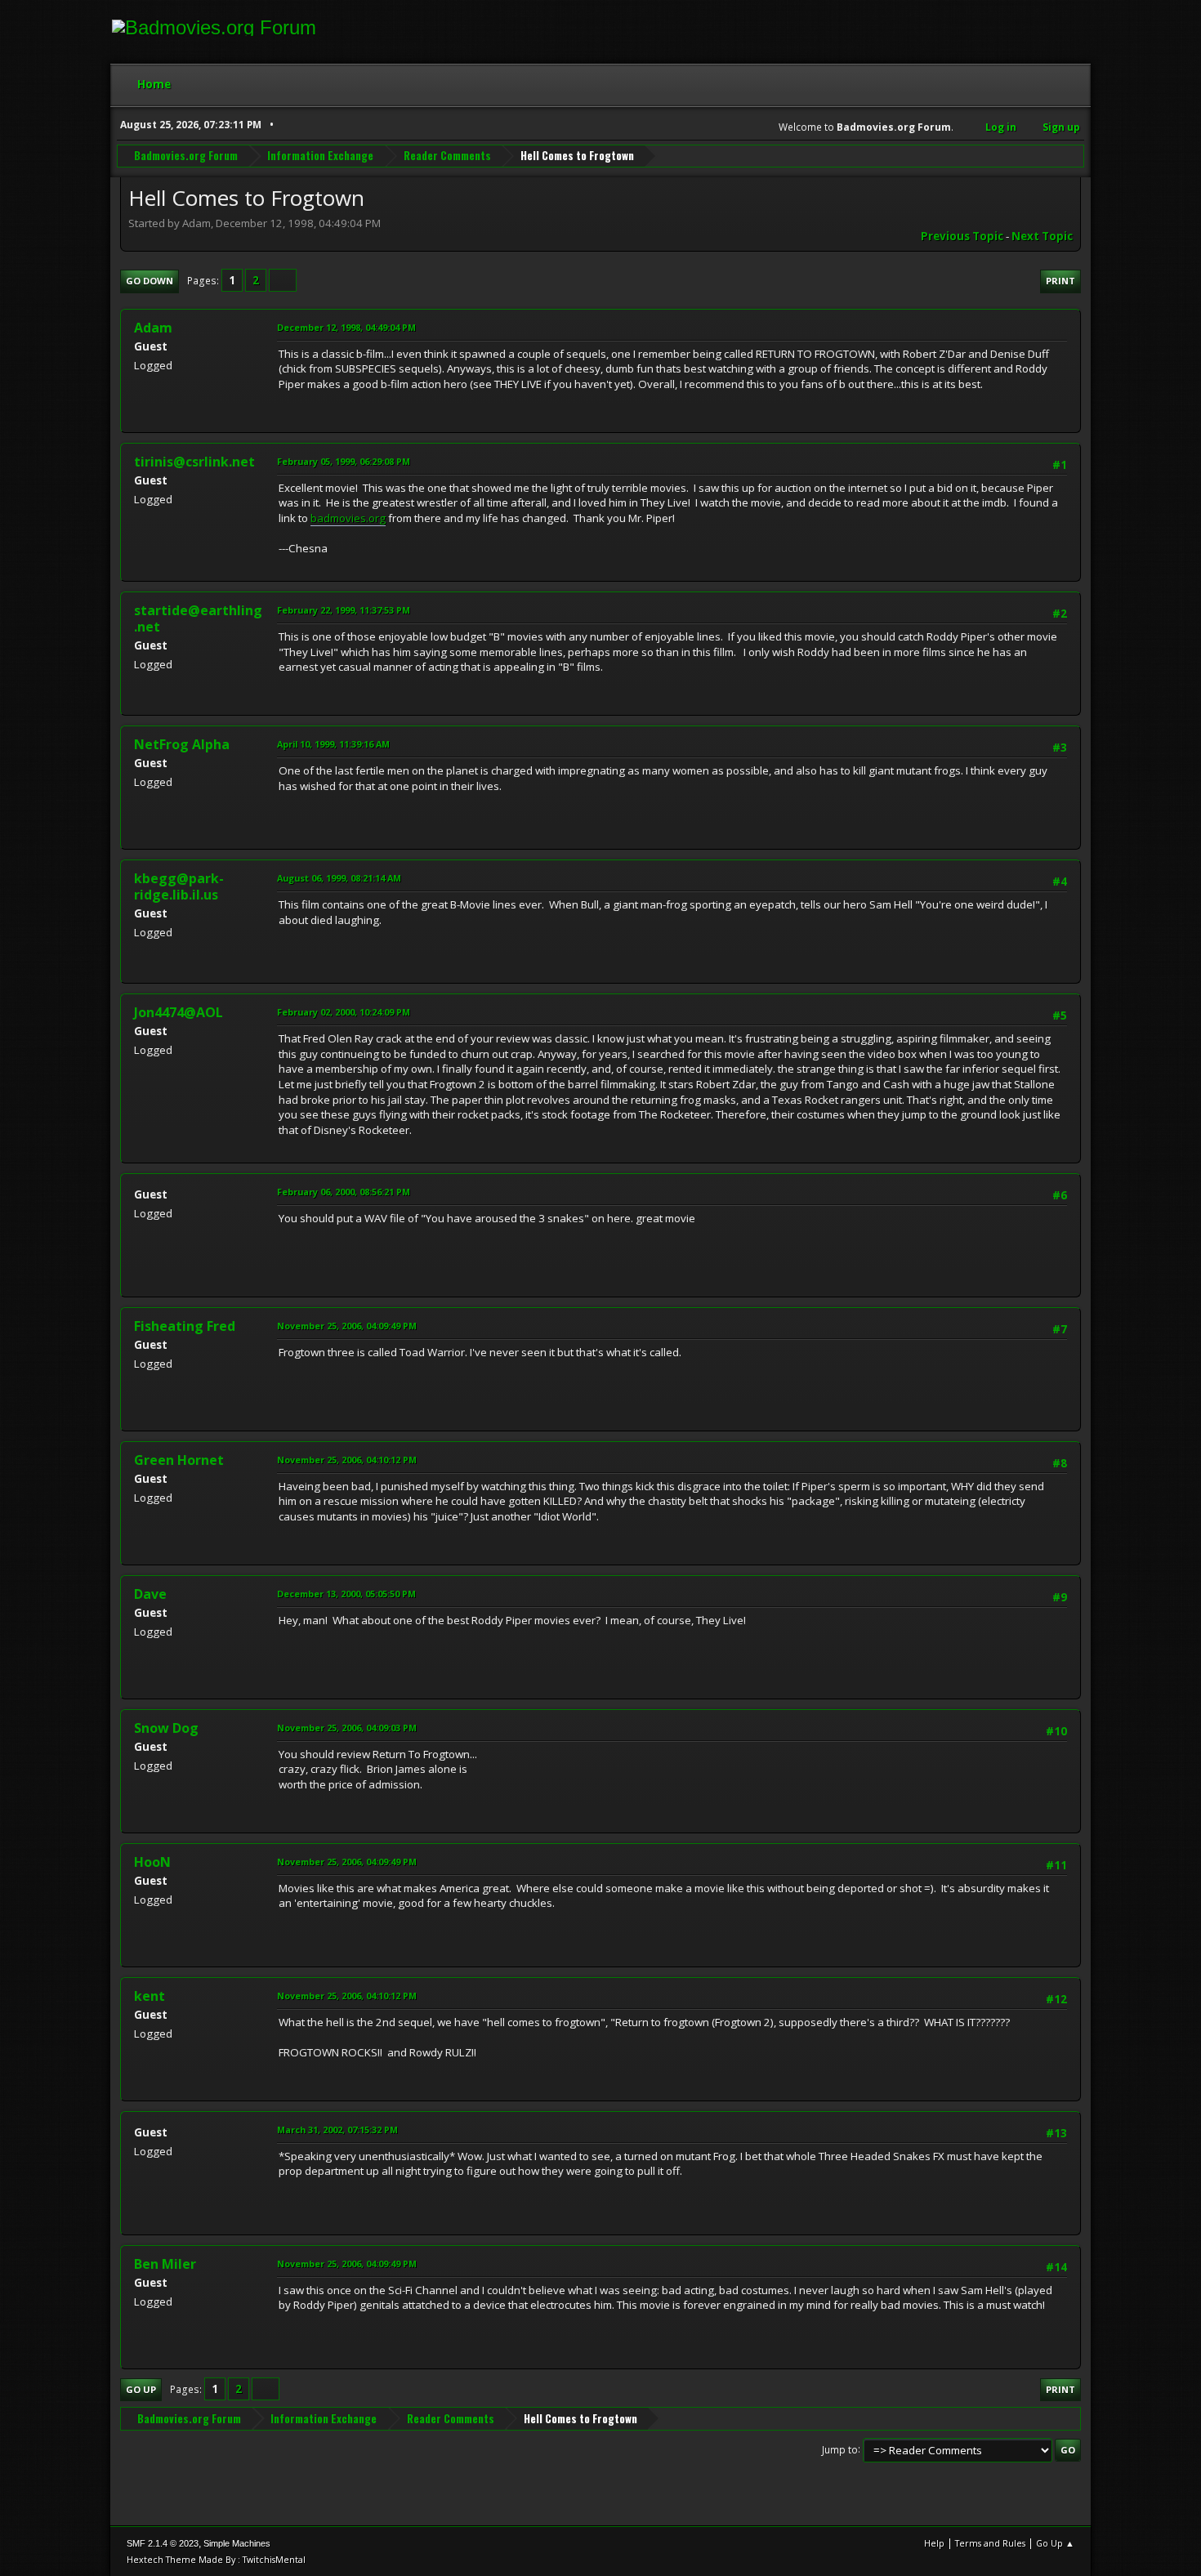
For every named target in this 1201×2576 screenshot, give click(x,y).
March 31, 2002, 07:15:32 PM (337, 2130)
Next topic (1042, 236)
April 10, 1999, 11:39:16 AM (333, 744)
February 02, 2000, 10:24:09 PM (344, 1012)
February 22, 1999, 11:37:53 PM (344, 610)
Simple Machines (237, 2543)
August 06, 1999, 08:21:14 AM (339, 878)
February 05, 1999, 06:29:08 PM (344, 461)
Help (934, 2543)
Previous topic (962, 236)
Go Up (141, 2389)
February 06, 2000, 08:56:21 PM (344, 1192)
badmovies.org (348, 518)
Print (1060, 281)
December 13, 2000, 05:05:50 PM (346, 1594)
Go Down (150, 281)
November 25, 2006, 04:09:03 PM (347, 1728)
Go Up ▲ (1055, 2543)
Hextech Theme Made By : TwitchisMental (216, 2559)
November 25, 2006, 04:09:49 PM (347, 1326)
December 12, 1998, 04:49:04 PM (346, 327)
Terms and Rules (990, 2543)
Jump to (840, 2449)
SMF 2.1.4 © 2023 (163, 2543)
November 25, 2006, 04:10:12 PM (347, 1460)
